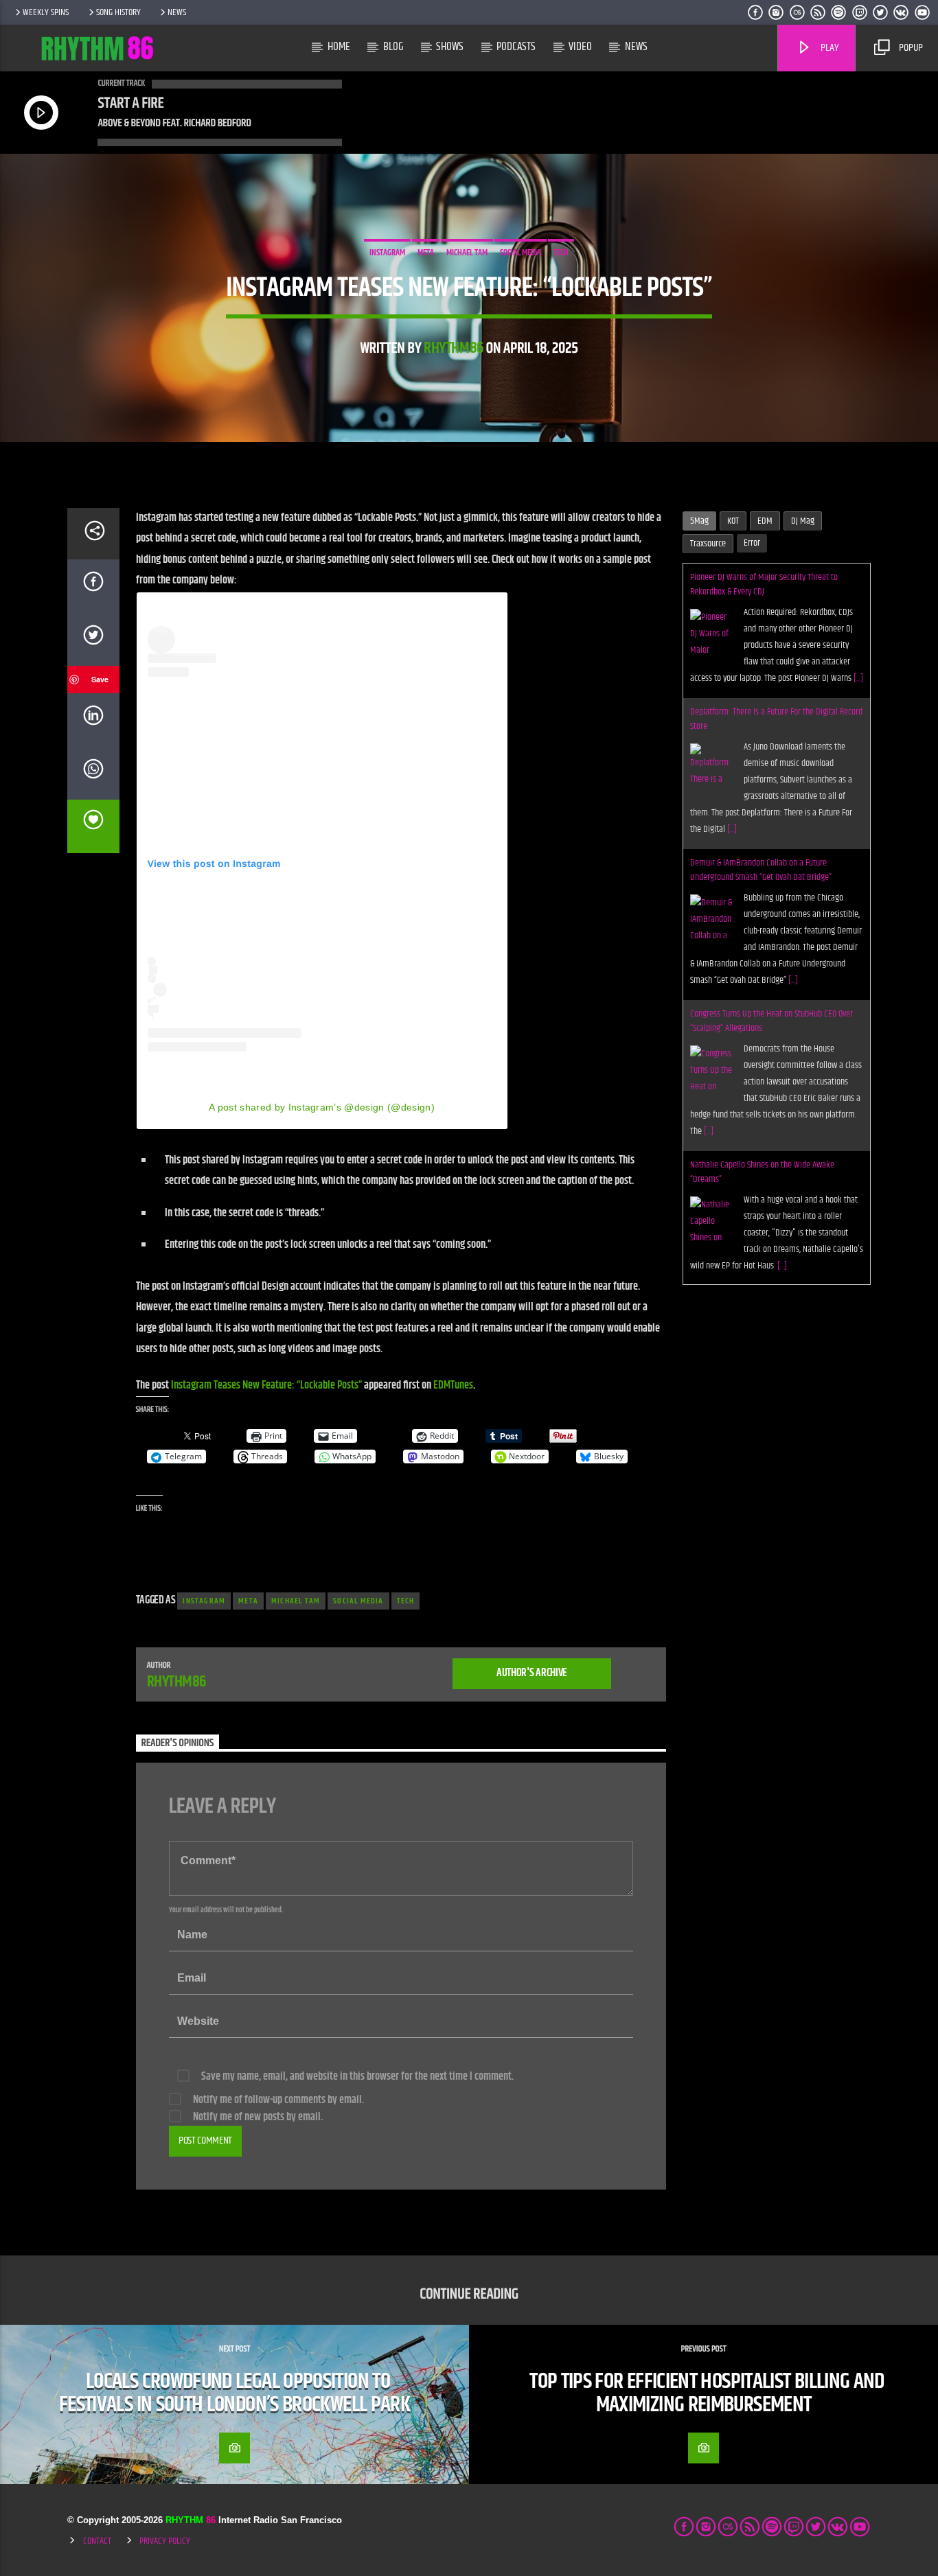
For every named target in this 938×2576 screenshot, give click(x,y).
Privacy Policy (165, 2541)
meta (426, 253)
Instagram (387, 253)
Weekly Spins (46, 12)
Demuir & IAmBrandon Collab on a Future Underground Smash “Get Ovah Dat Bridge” (761, 735)
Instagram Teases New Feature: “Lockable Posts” (266, 1385)
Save (100, 679)
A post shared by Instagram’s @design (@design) (322, 1107)
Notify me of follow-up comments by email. (278, 2100)
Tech (561, 253)
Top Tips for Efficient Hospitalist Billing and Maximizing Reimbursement (707, 2393)
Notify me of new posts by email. (258, 2117)
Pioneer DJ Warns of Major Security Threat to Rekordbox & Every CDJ (764, 1172)
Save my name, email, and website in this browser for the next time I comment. (357, 2077)
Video (580, 47)
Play (829, 48)
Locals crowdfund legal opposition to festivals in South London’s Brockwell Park (235, 2393)
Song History (118, 12)
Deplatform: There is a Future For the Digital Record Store (776, 584)
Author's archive (532, 1673)
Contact (97, 2541)
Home (339, 47)
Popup (910, 48)
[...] (732, 695)
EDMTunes (453, 1385)
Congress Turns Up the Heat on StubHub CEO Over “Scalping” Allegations (771, 886)
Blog (393, 47)
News (177, 12)
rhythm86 (453, 348)
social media (521, 253)
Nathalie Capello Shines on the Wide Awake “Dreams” (762, 1037)
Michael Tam (467, 253)
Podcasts (516, 47)
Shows (450, 47)
